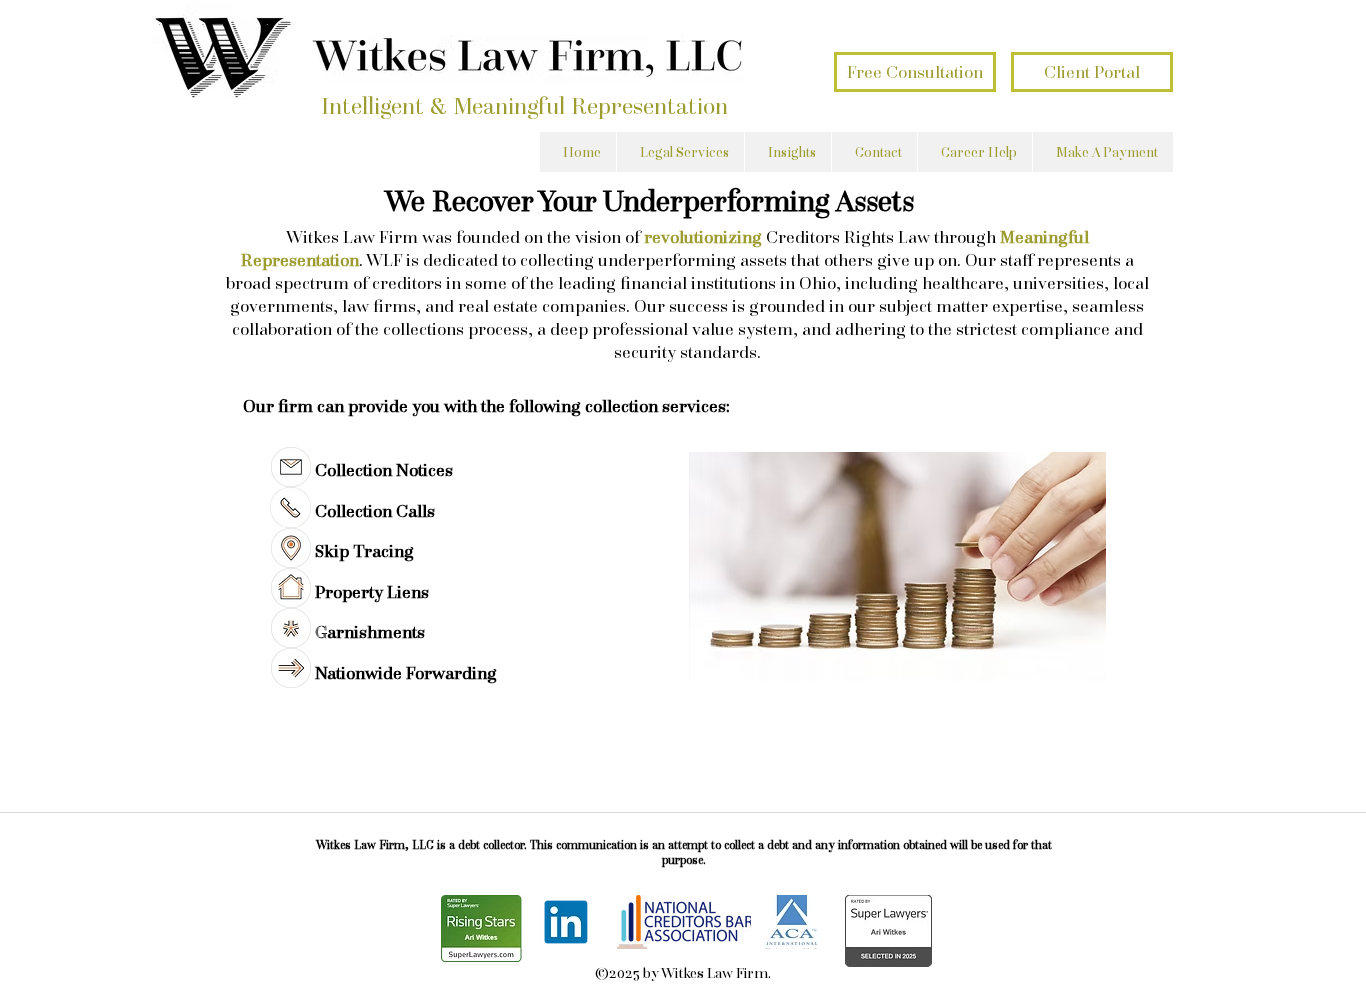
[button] (680, 152)
